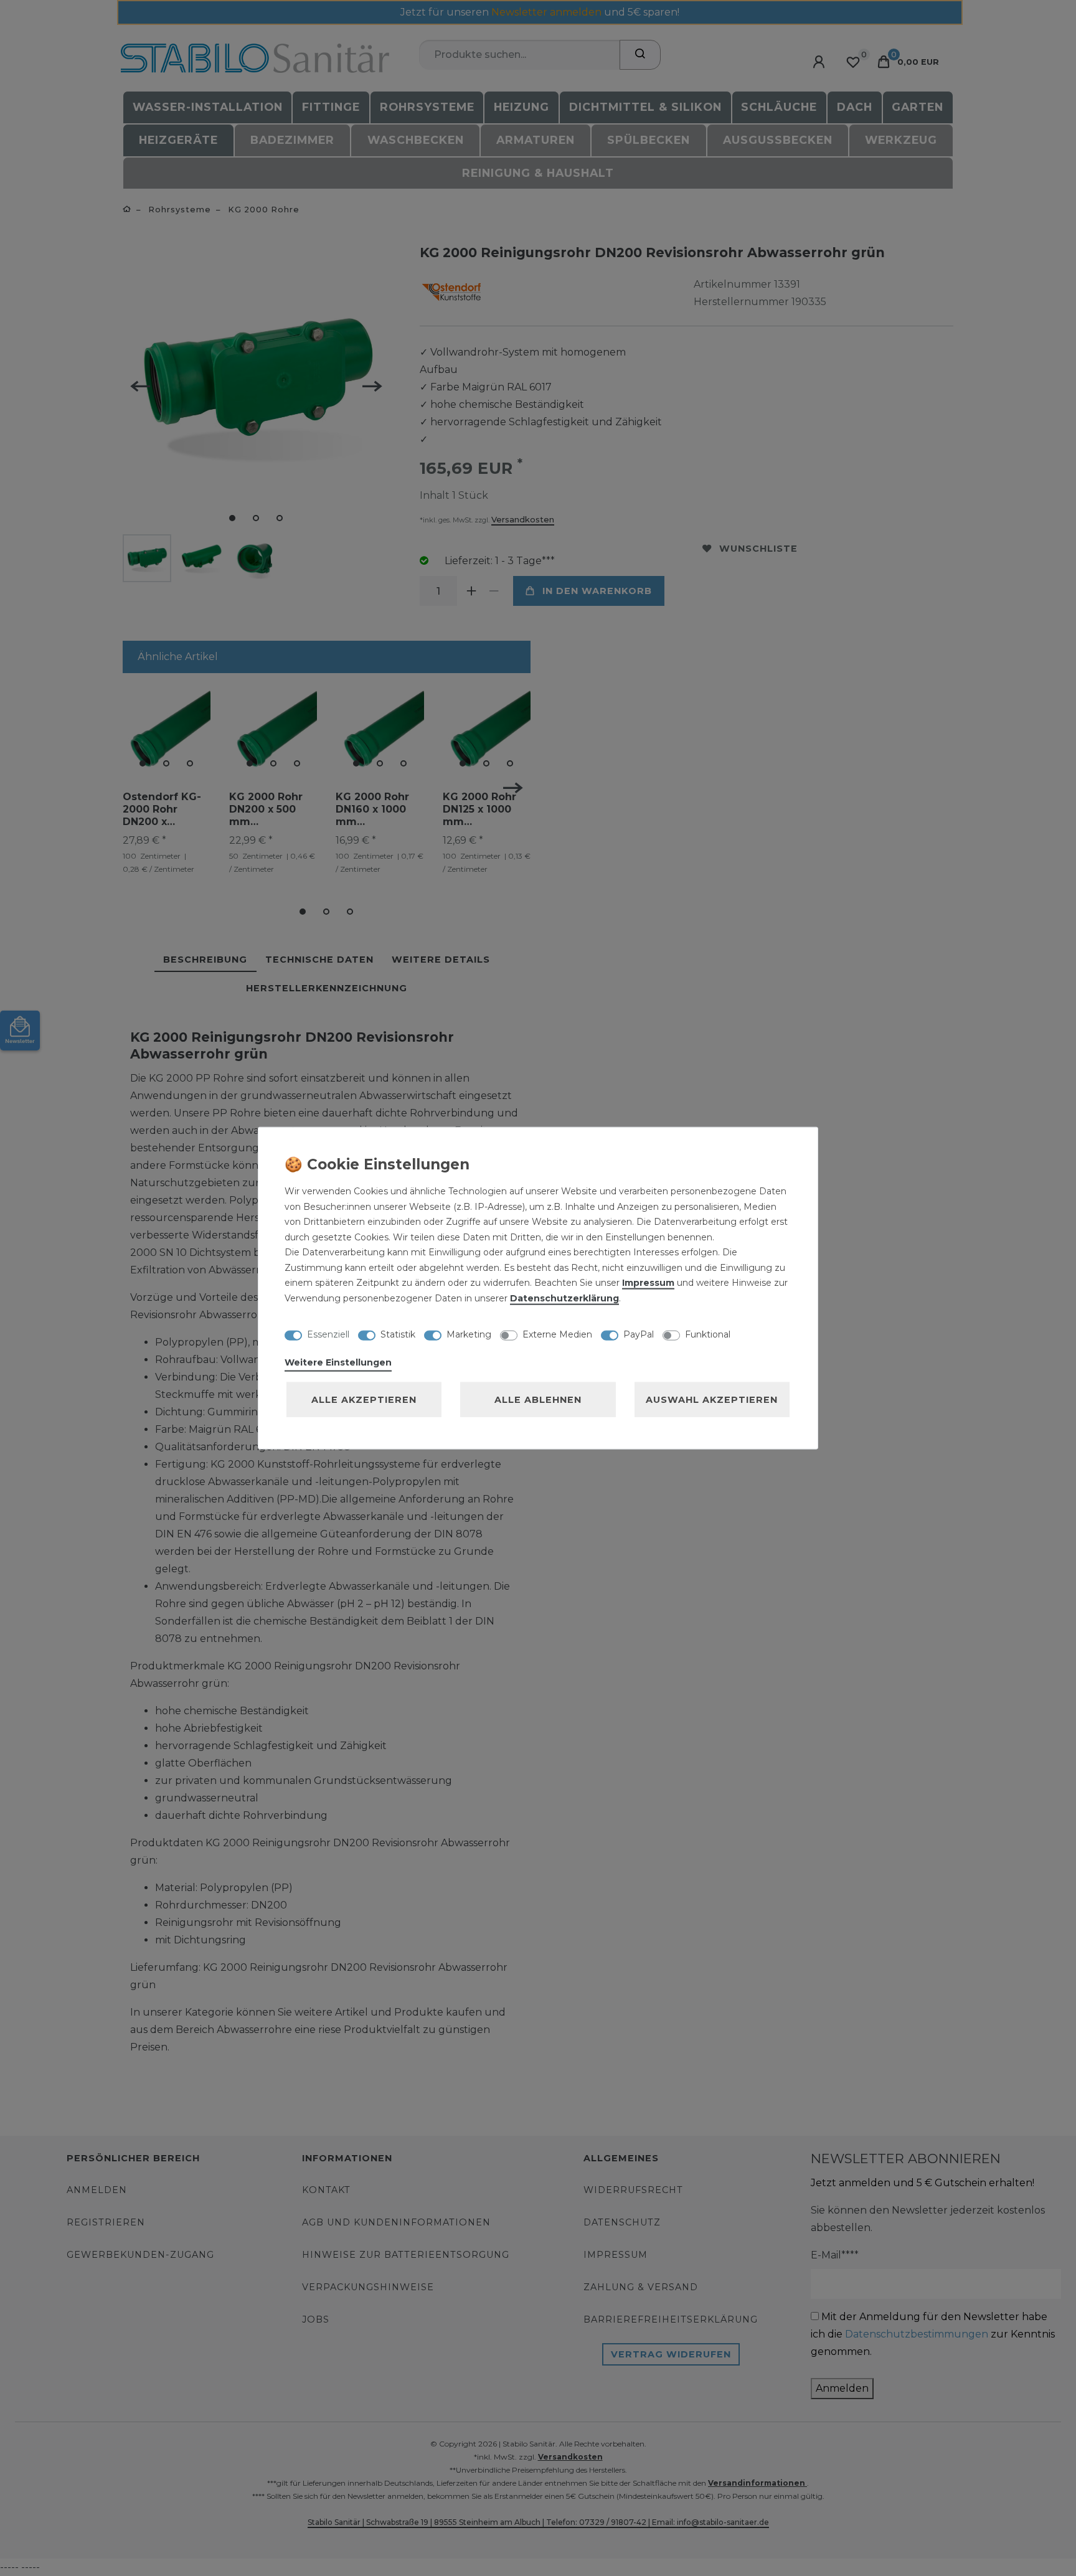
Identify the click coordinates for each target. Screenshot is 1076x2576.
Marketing (469, 1334)
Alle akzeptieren (364, 1400)
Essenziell (328, 1334)
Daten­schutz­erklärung (564, 1298)
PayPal (639, 1334)
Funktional (708, 1334)
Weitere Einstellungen (338, 1362)
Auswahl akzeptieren (712, 1400)
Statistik (398, 1334)
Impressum (648, 1283)
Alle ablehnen (538, 1400)
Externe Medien (557, 1334)
